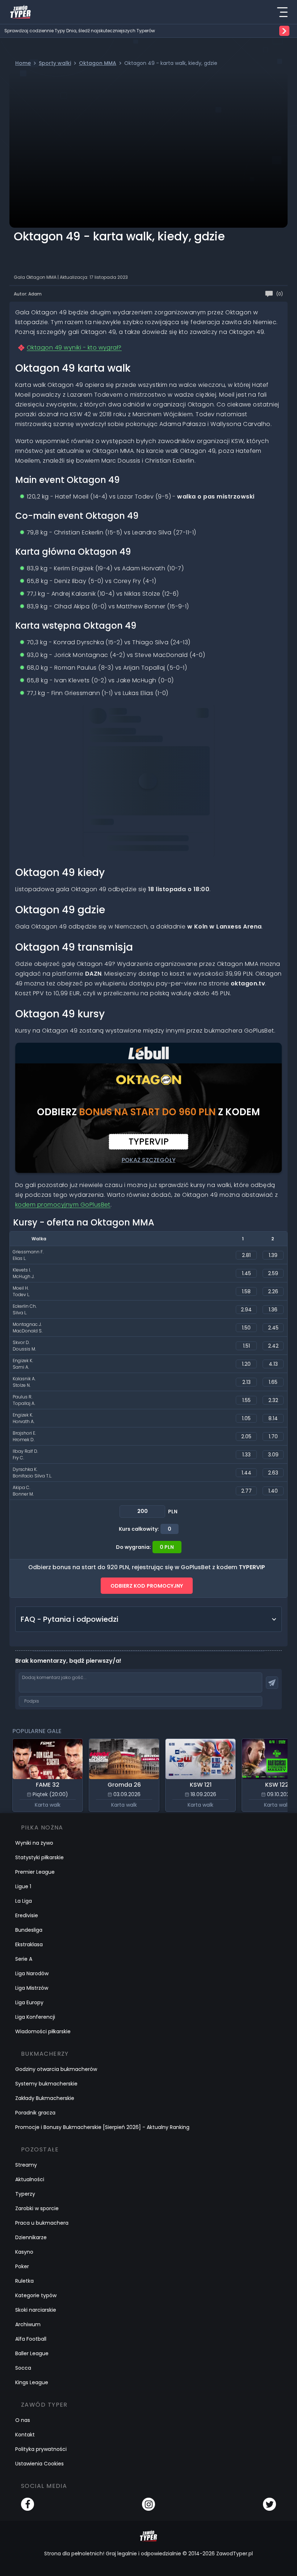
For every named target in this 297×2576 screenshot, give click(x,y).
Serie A (24, 1959)
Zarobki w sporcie (37, 2208)
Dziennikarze (31, 2237)
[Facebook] (28, 2504)
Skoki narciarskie (36, 2310)
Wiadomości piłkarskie (43, 2031)
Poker (22, 2266)
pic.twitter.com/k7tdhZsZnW (168, 784)
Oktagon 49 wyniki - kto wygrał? (74, 348)
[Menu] (282, 12)
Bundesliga (29, 1930)
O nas (23, 2420)
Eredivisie (27, 1915)
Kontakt (25, 2435)
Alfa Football (31, 2339)
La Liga (24, 1901)
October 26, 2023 (113, 804)
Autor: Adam (28, 294)
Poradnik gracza (35, 2113)
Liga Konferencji (35, 2017)
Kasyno (24, 2252)
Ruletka (24, 2281)
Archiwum (28, 2324)
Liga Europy (29, 2002)
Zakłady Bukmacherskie (45, 2098)
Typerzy (25, 2194)
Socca (23, 2368)
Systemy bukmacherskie (46, 2084)
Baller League (32, 2353)
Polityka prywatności (41, 2449)
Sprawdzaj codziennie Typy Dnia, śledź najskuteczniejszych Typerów (80, 31)
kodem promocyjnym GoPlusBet (63, 1205)
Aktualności (30, 2179)
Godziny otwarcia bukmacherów (56, 2069)
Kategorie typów (36, 2295)
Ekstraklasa (29, 1944)
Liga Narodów (32, 1973)
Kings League (32, 2382)
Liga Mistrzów (32, 1988)
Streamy (26, 2165)
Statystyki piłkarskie (39, 1857)
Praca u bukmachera (42, 2223)
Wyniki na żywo (34, 1843)
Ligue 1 (23, 1886)
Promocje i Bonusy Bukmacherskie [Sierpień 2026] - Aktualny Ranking (102, 2127)
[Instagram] (148, 2504)
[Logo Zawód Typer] (20, 12)
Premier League (35, 1872)
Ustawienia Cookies (39, 2464)
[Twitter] (269, 2504)
